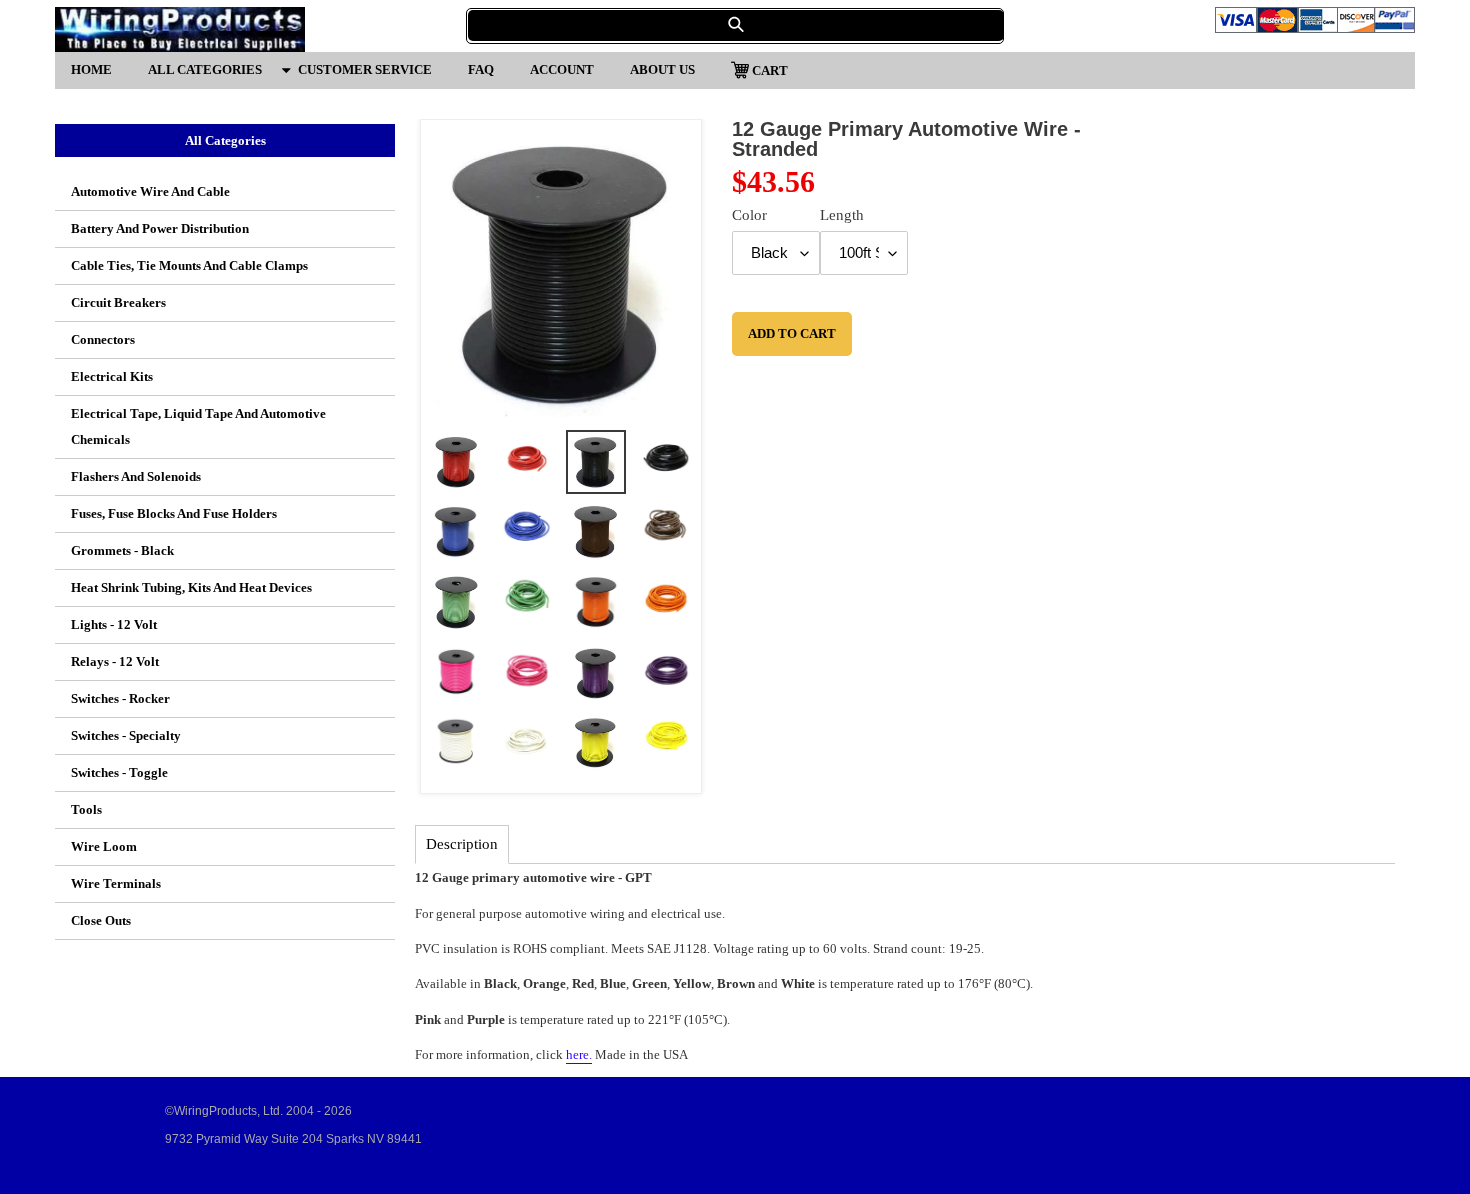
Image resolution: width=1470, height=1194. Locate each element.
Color (749, 215)
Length (842, 215)
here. (579, 1054)
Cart (769, 69)
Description (462, 844)
